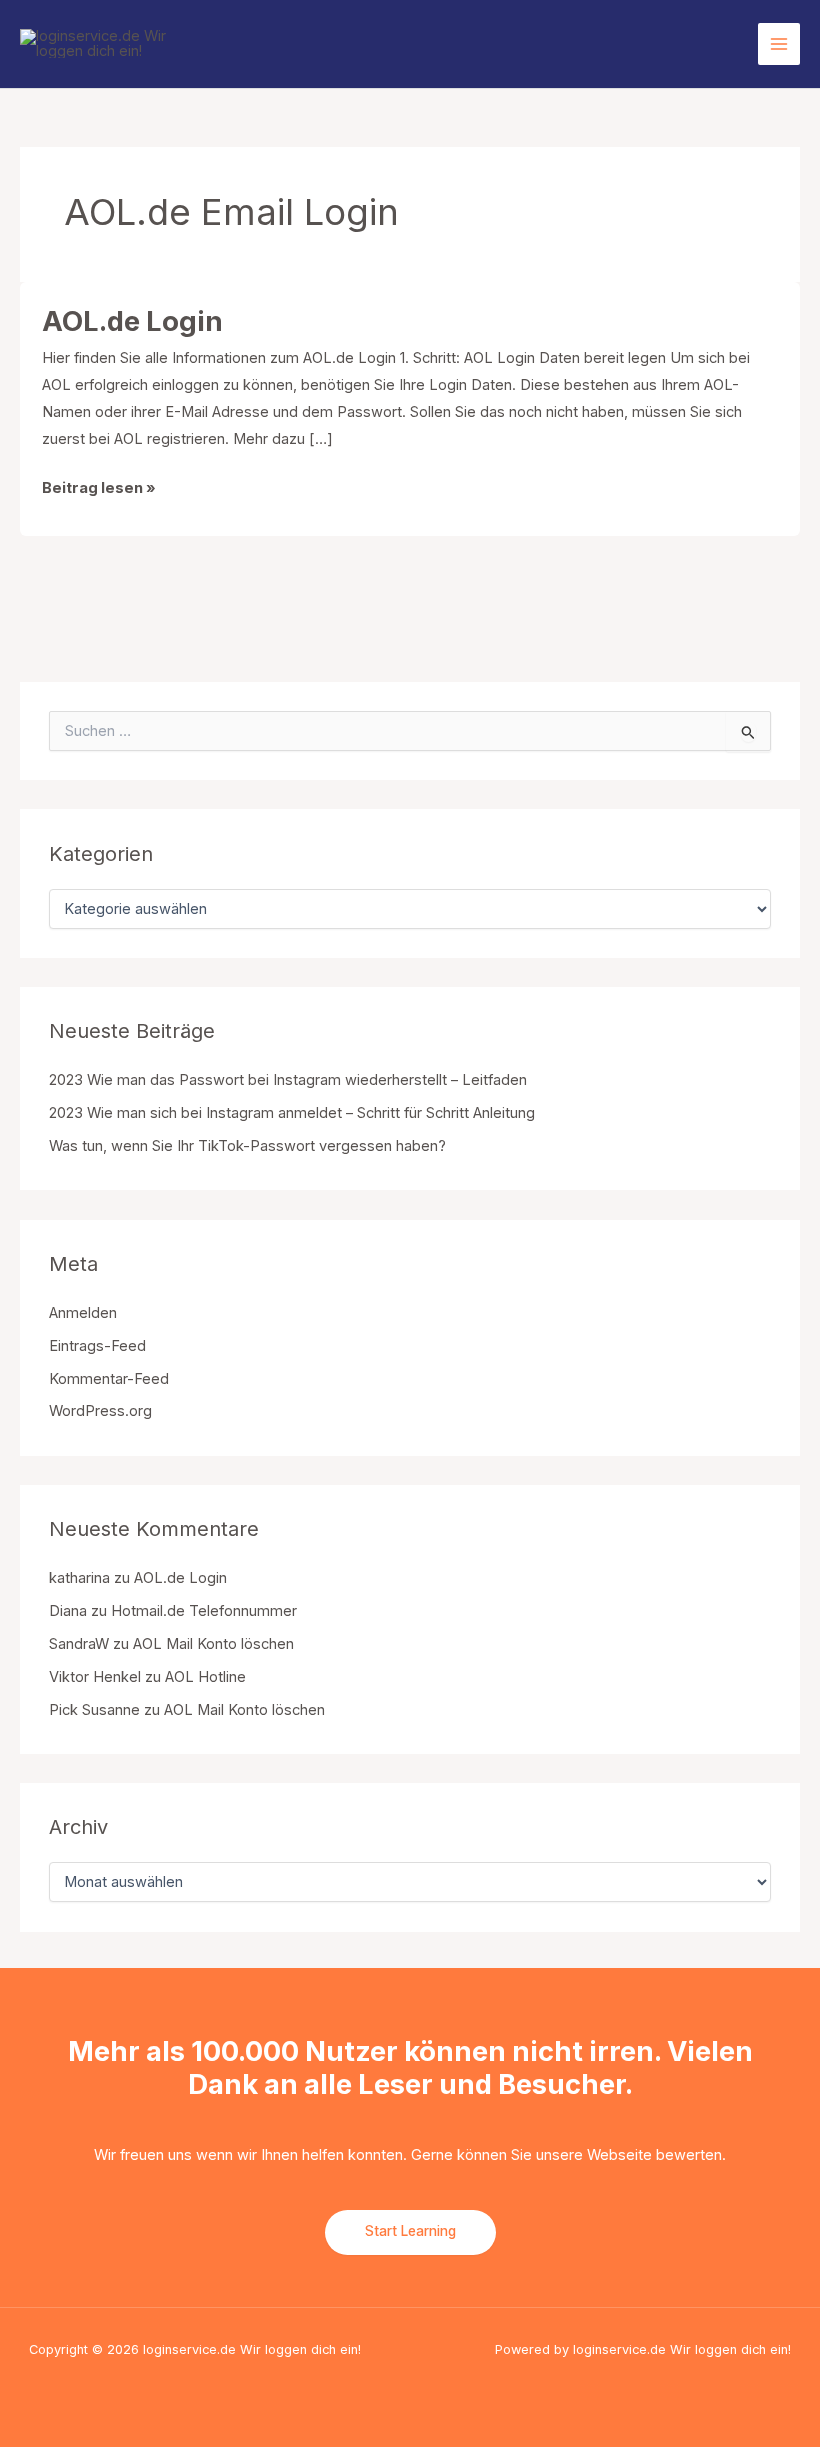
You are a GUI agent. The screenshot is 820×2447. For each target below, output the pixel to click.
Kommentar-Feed (109, 1379)
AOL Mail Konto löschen (213, 1644)
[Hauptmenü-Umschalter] (779, 44)
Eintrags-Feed (97, 1346)
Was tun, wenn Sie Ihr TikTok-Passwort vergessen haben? (247, 1146)
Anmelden (83, 1313)
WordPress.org (100, 1411)
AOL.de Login (132, 321)
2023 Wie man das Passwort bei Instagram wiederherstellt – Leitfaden (288, 1080)
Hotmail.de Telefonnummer (204, 1611)
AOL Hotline (205, 1677)
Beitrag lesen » (99, 490)
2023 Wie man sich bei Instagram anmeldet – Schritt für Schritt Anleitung (292, 1113)
